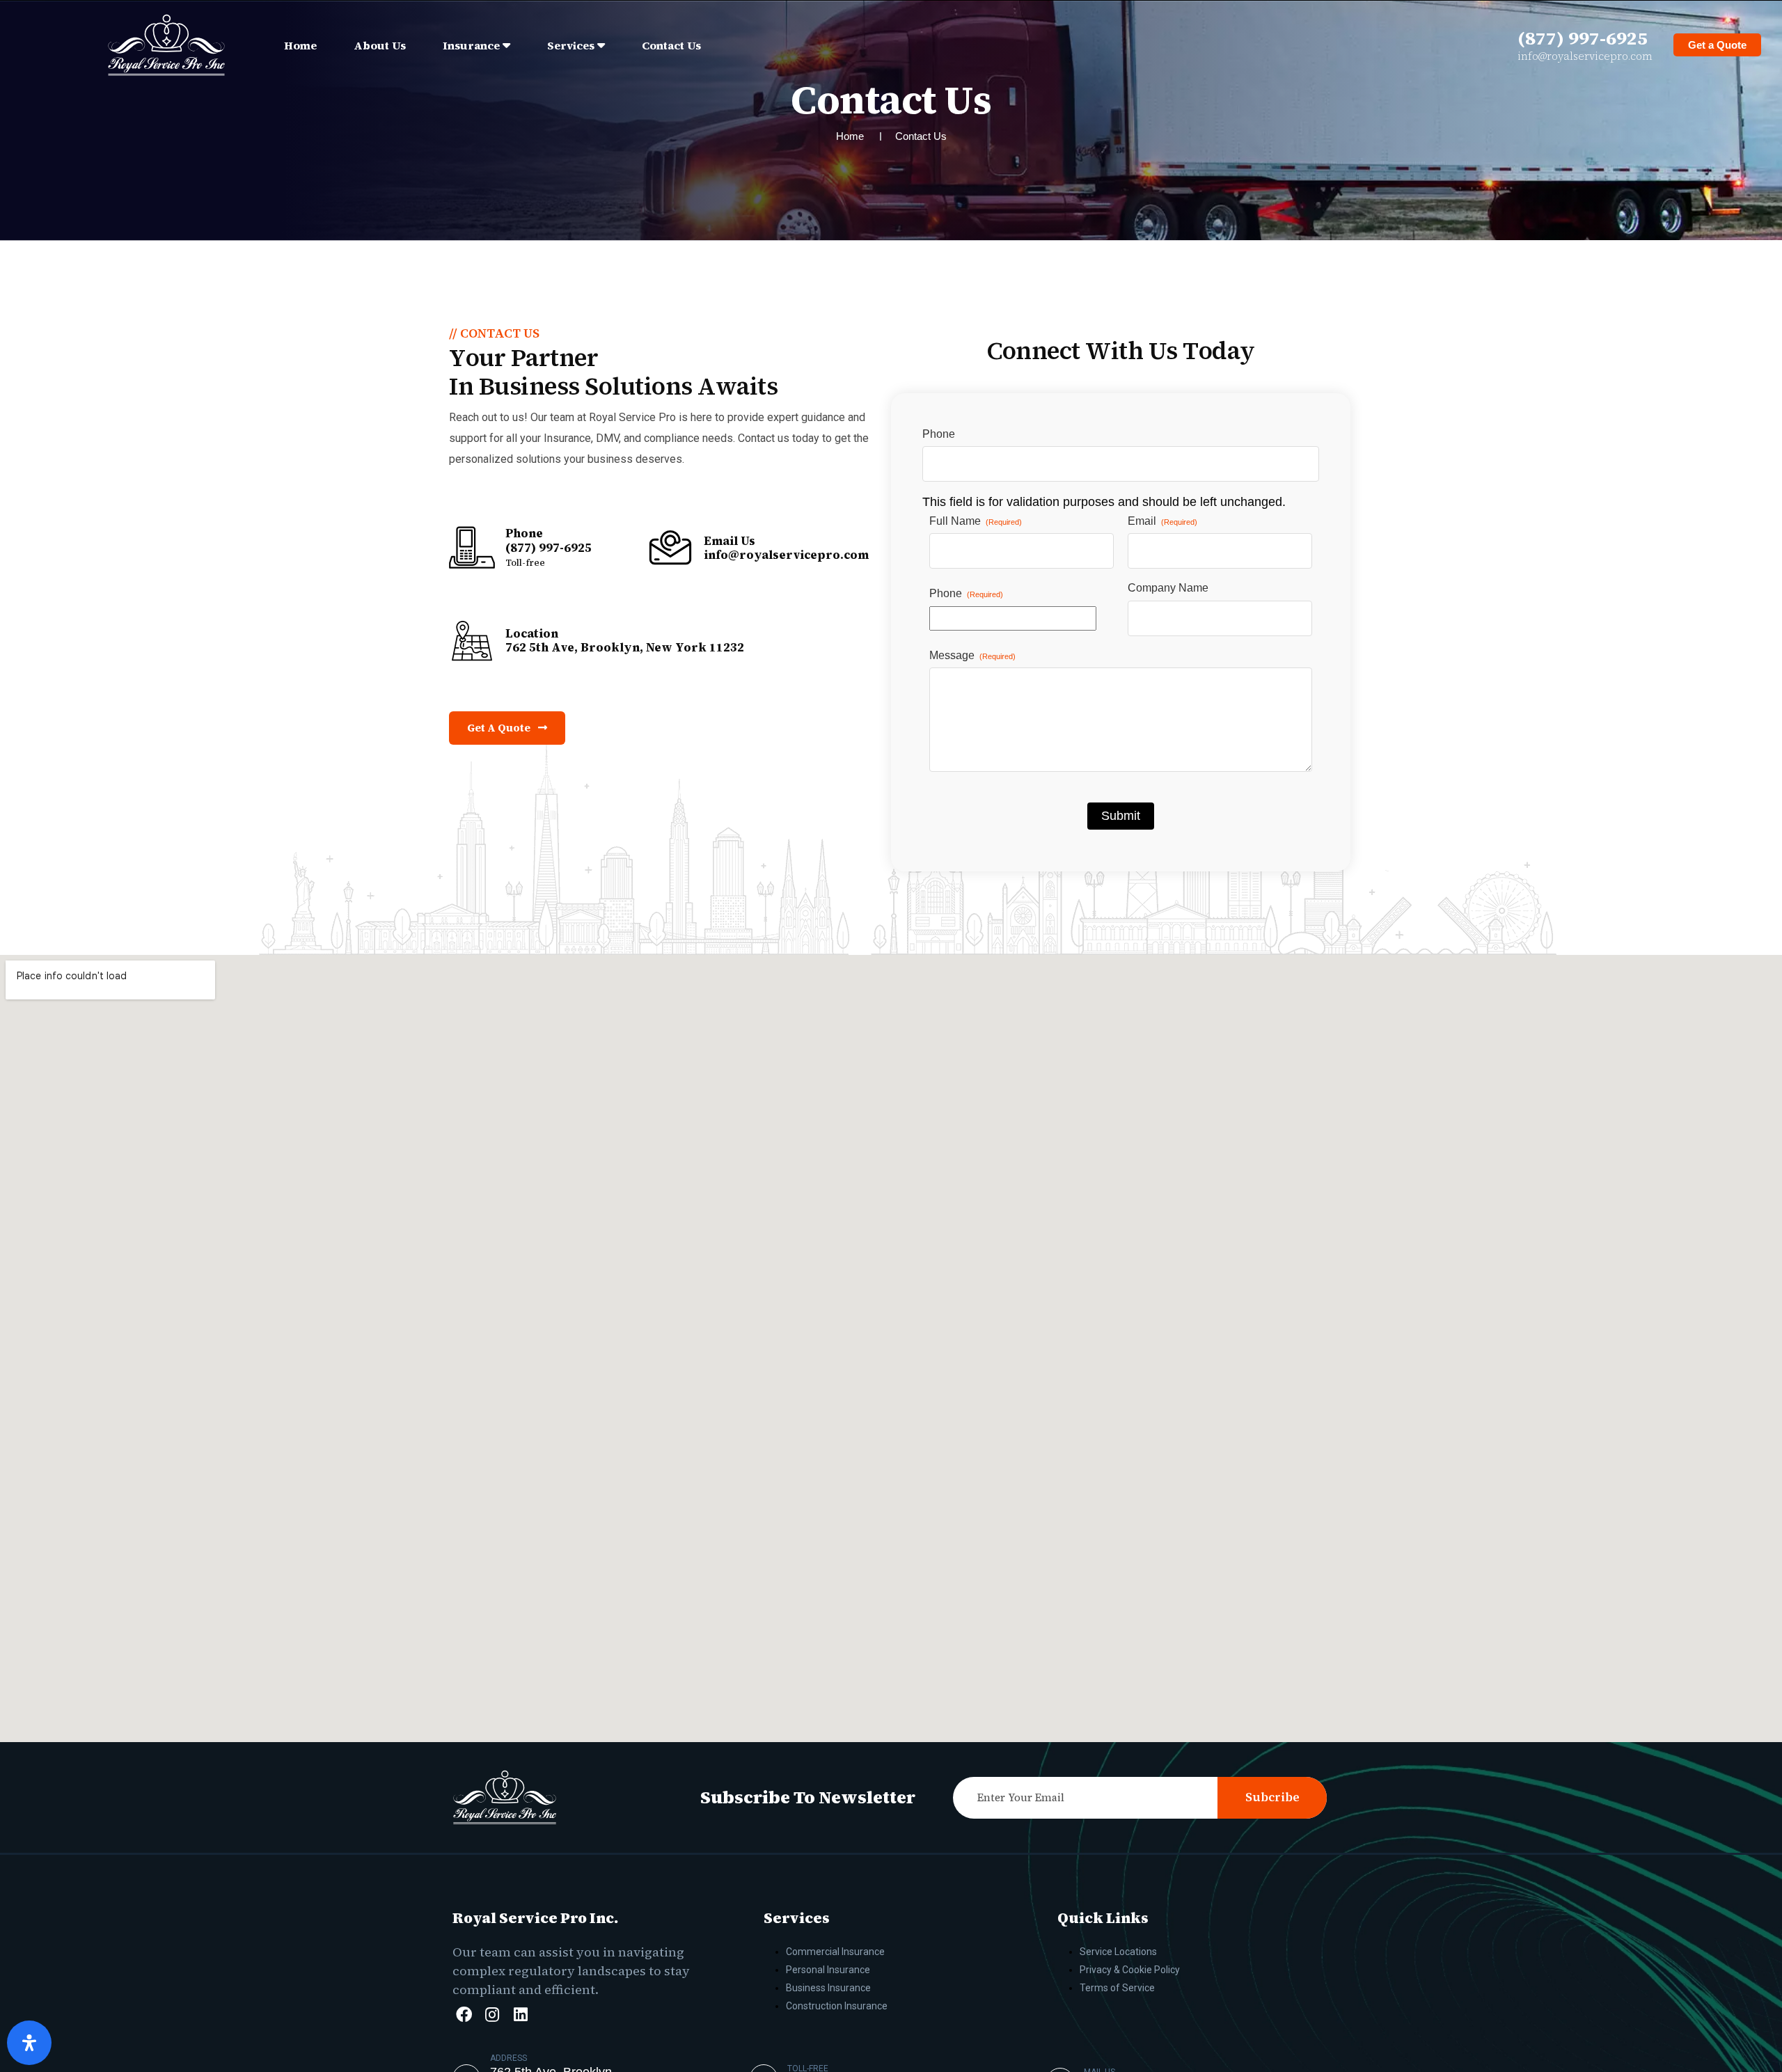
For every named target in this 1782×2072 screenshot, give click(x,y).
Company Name (1168, 588)
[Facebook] (464, 2014)
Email (1162, 521)
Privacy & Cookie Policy (1130, 1970)
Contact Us (671, 45)
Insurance (471, 45)
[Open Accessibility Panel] (29, 2043)
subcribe (1272, 1797)
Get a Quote (1717, 45)
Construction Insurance (837, 2006)
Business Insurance (828, 1988)
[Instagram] (492, 2014)
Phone (939, 434)
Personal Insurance (828, 1970)
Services (571, 45)
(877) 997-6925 (1583, 38)
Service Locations (1118, 1952)
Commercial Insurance (835, 1952)
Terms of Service (1117, 1988)
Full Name (976, 521)
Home (300, 45)
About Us (380, 45)
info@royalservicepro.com (1585, 56)
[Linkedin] (521, 2014)
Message (972, 655)
